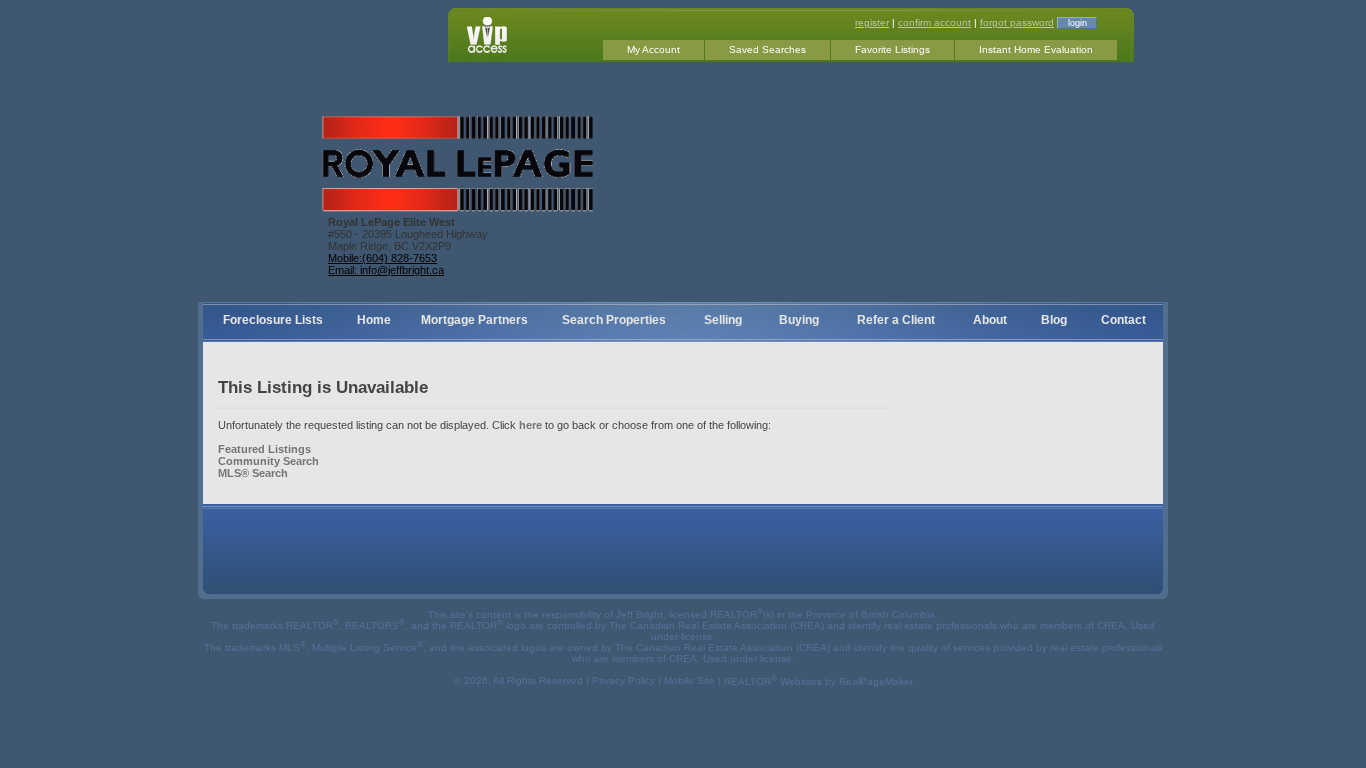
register (872, 22)
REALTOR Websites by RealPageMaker (818, 681)
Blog (1054, 320)
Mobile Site (689, 681)
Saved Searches (767, 49)
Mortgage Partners (474, 320)
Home (374, 320)
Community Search (268, 461)
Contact (1123, 320)
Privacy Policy (623, 681)
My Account (653, 49)
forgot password (1017, 22)
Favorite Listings (892, 49)
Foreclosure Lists (273, 320)
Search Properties (614, 320)
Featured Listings (264, 449)
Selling (723, 320)
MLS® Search (253, 473)
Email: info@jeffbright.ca (386, 270)
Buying (799, 320)
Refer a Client (896, 320)
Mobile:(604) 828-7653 (382, 258)
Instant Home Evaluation (1036, 49)
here (530, 425)
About (990, 320)
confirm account (934, 22)
